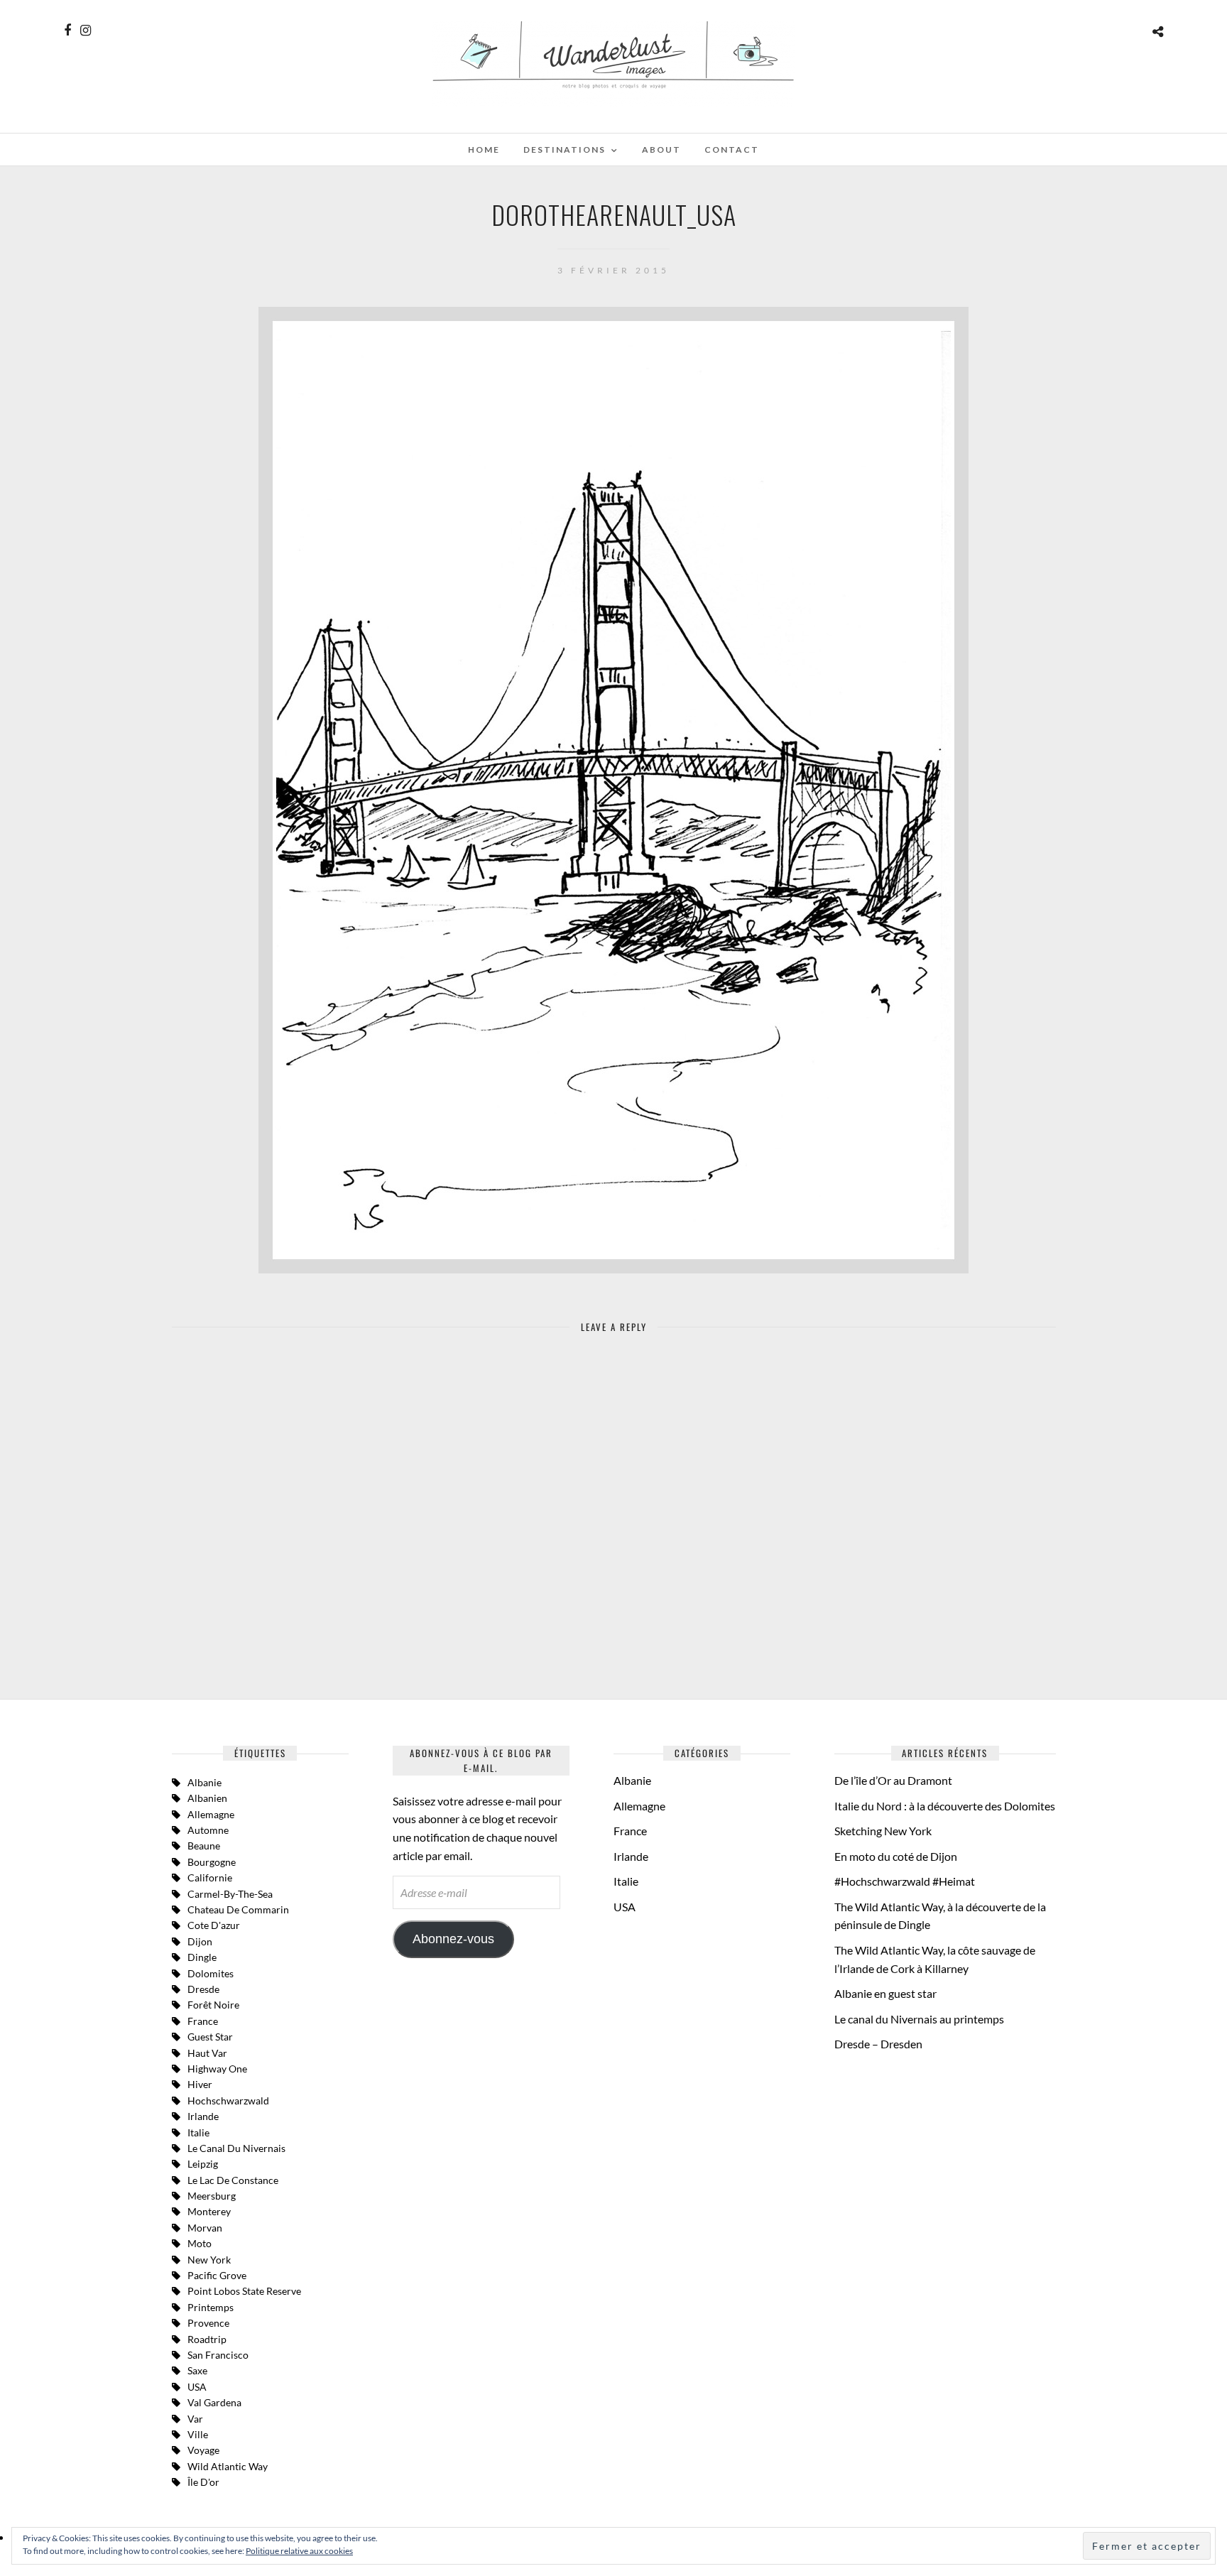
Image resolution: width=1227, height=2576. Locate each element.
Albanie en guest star (885, 1993)
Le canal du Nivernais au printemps (919, 2019)
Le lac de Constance (233, 2180)
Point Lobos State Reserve (244, 2291)
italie (198, 2132)
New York (209, 2260)
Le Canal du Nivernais (236, 2148)
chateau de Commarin (238, 1909)
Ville (198, 2434)
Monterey (209, 2211)
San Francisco (218, 2355)
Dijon (200, 1941)
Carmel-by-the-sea (230, 1894)
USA (197, 2387)
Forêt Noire (213, 2005)
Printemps (211, 2307)
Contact (732, 150)
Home (484, 150)
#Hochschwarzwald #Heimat (905, 1881)
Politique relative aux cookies (299, 2551)
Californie (210, 1877)
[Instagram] (86, 31)
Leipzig (203, 2164)
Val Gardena (214, 2402)
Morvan (205, 2228)
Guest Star (210, 2037)
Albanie (204, 1782)
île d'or (203, 2482)
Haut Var (207, 2053)
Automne (208, 1830)
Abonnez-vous (453, 1939)
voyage (203, 2450)
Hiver (200, 2084)
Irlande (203, 2116)
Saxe (197, 2370)
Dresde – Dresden (878, 2044)
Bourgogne (212, 1862)
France (203, 2021)
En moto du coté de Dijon (896, 1856)
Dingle (202, 1957)
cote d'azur (214, 1925)
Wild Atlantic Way (228, 2466)
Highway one (217, 2069)
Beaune (204, 1846)
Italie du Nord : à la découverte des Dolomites (945, 1806)
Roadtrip (207, 2339)
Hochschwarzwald (228, 2101)
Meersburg (212, 2196)
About (661, 150)
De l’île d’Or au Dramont (893, 1780)
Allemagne (211, 1814)
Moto (200, 2243)
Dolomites (211, 1973)
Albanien (207, 1798)
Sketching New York (883, 1831)
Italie (626, 1881)
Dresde (203, 1989)
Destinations (565, 150)
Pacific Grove (217, 2275)
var (195, 2419)
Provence (208, 2323)
